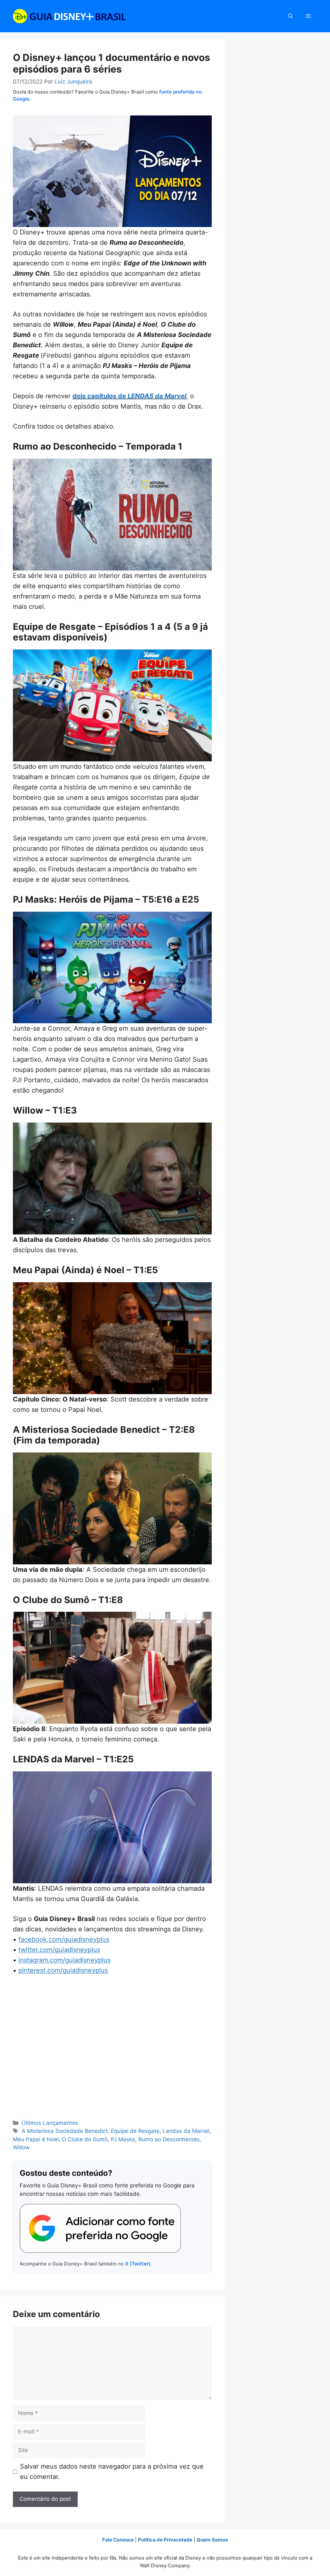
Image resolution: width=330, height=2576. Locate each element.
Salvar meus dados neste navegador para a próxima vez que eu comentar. (112, 2472)
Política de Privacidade (165, 2540)
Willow (21, 2147)
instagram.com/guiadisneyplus (64, 1960)
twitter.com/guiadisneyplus (59, 1950)
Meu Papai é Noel (36, 2139)
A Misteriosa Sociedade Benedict (65, 2131)
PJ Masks (123, 2139)
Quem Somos (212, 2540)
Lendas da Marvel (186, 2131)
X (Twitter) (138, 2264)
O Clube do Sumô (85, 2139)
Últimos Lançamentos (50, 2123)
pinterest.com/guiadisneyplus (63, 1970)
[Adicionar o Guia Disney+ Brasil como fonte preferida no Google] (100, 2228)
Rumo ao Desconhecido (169, 2139)
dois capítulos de (129, 396)
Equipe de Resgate (135, 2131)
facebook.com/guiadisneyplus (64, 1939)
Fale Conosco (118, 2540)
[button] (291, 16)
